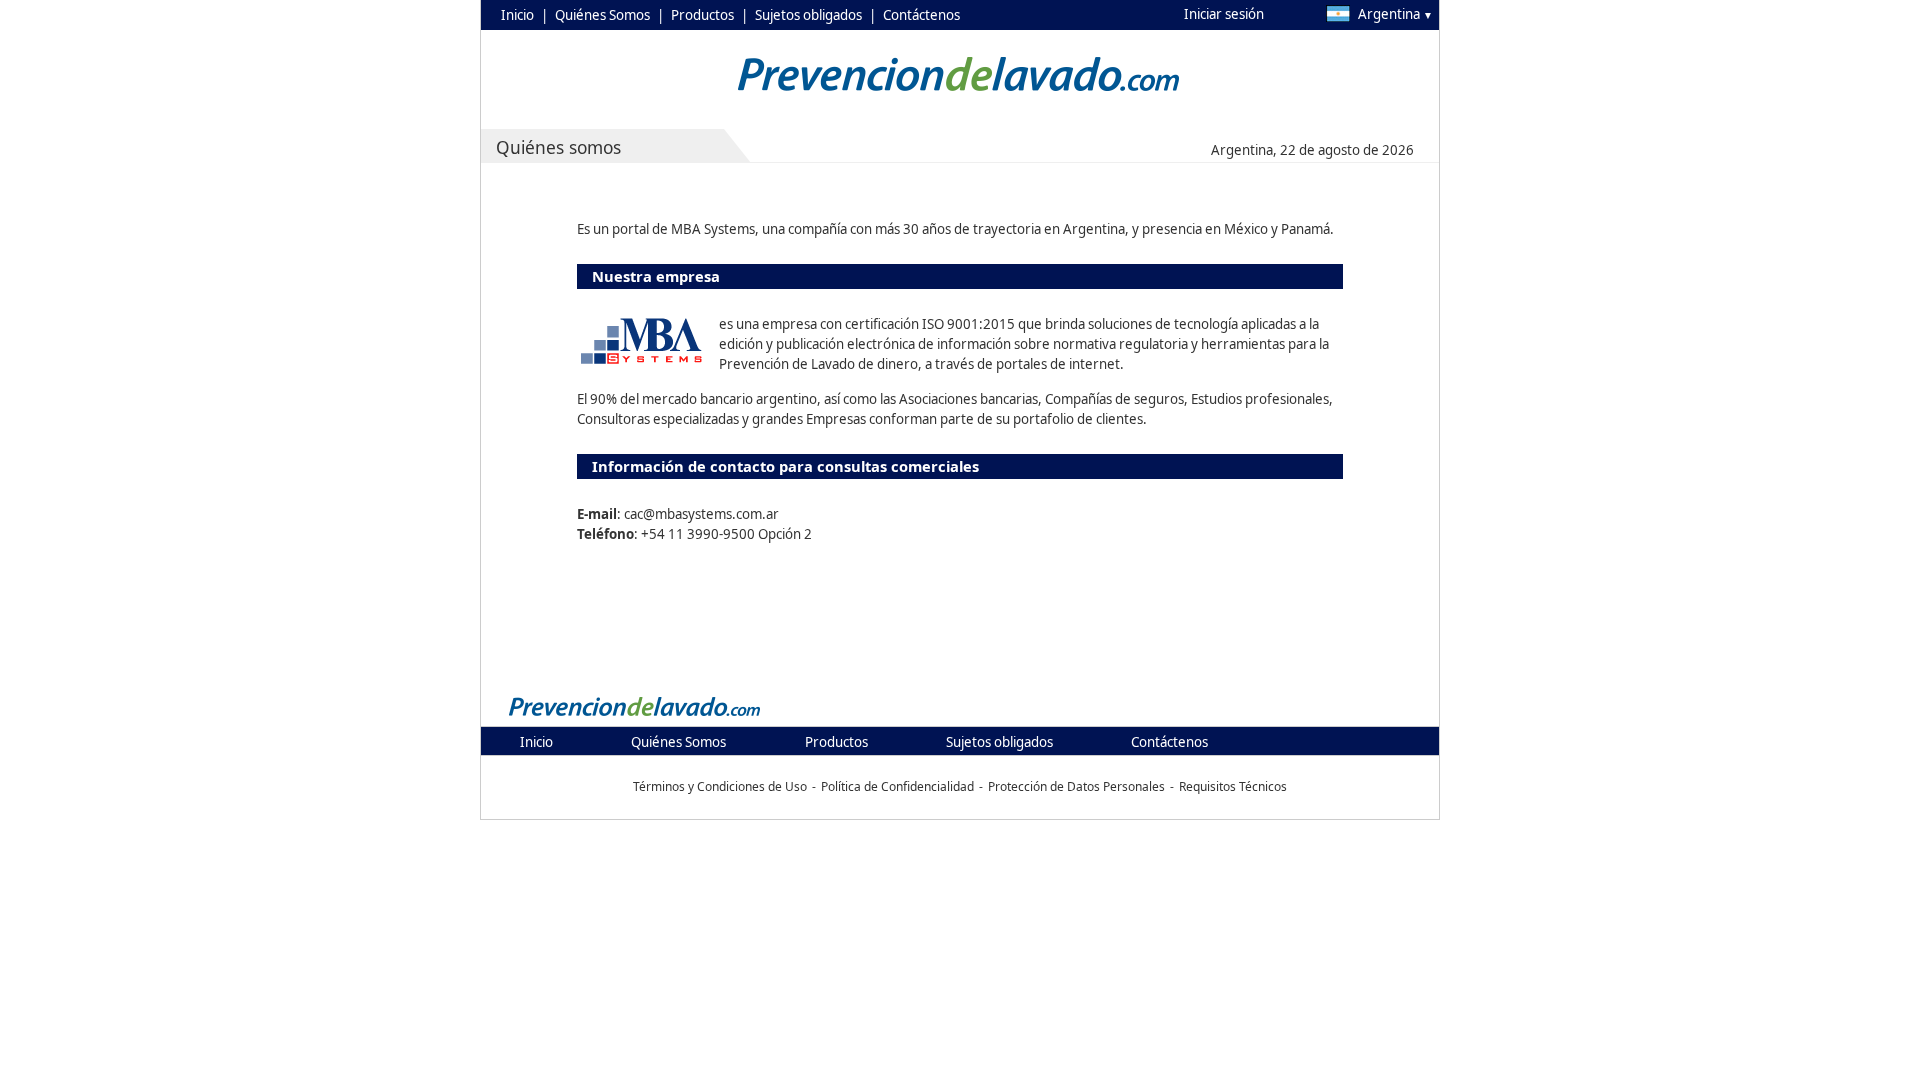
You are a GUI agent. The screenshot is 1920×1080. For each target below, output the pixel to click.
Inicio (517, 15)
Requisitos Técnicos (1233, 786)
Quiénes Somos (602, 15)
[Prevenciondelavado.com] (635, 715)
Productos (702, 15)
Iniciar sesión (1224, 14)
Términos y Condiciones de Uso (720, 786)
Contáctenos (921, 15)
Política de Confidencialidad (897, 786)
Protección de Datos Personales (1076, 786)
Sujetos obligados (808, 15)
